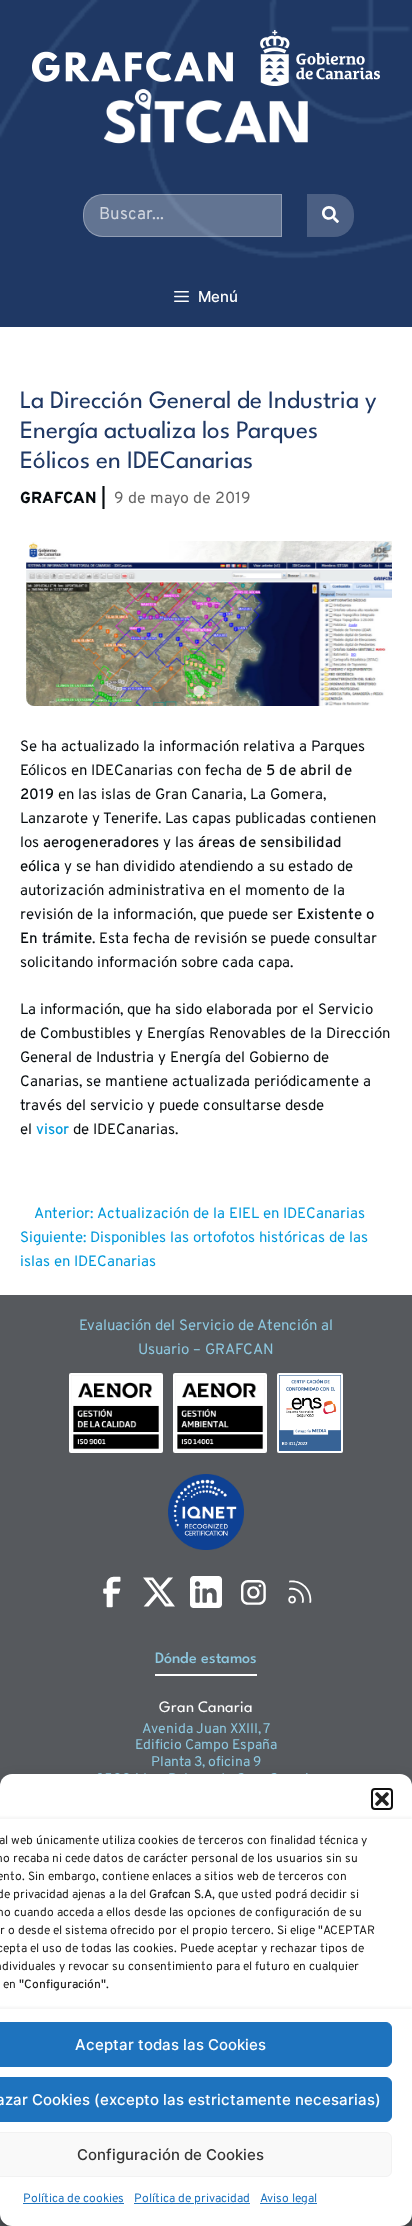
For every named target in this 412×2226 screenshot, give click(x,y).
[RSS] (300, 1592)
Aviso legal (288, 2199)
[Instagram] (253, 1592)
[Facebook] (112, 1592)
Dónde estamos (206, 1659)
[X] (159, 1592)
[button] (382, 1799)
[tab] (198, 690)
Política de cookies (73, 2199)
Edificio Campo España (206, 1745)
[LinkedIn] (206, 1592)
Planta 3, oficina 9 (206, 1762)
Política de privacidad (192, 2199)
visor (52, 1130)
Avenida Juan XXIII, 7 (206, 1729)
